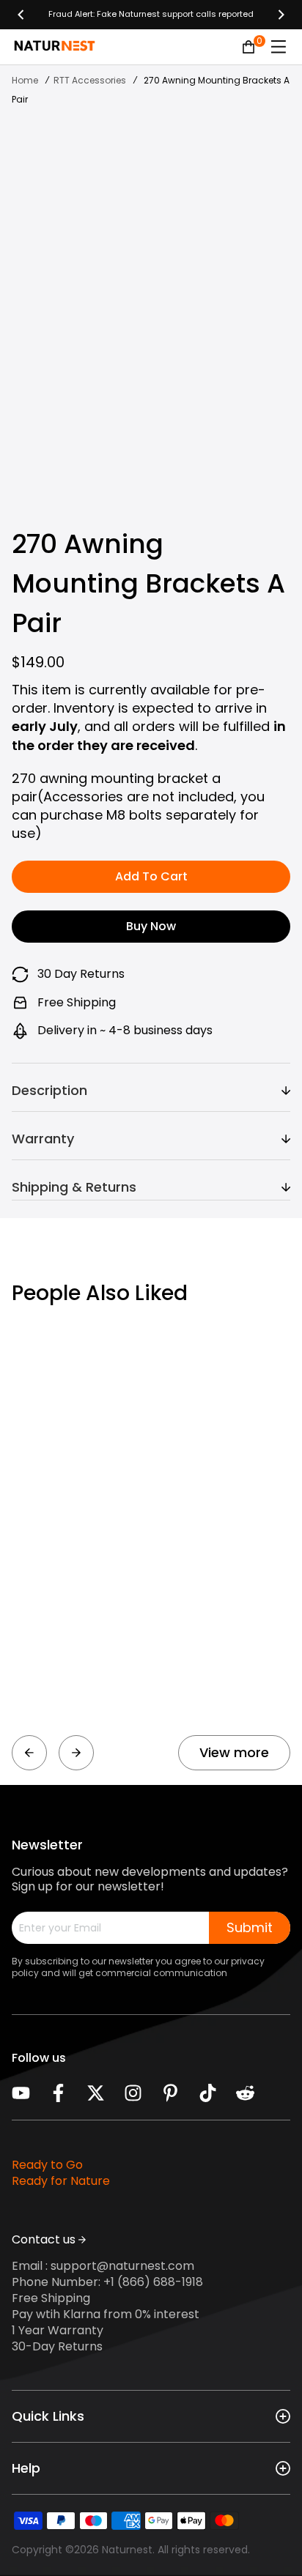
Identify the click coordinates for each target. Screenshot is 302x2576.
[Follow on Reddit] (245, 2093)
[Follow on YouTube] (21, 2093)
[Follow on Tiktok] (208, 2093)
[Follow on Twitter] (96, 2093)
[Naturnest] (151, 15)
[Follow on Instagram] (133, 2093)
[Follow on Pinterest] (170, 2093)
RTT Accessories (90, 80)
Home (25, 80)
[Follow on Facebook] (58, 2093)
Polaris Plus (48, 1687)
